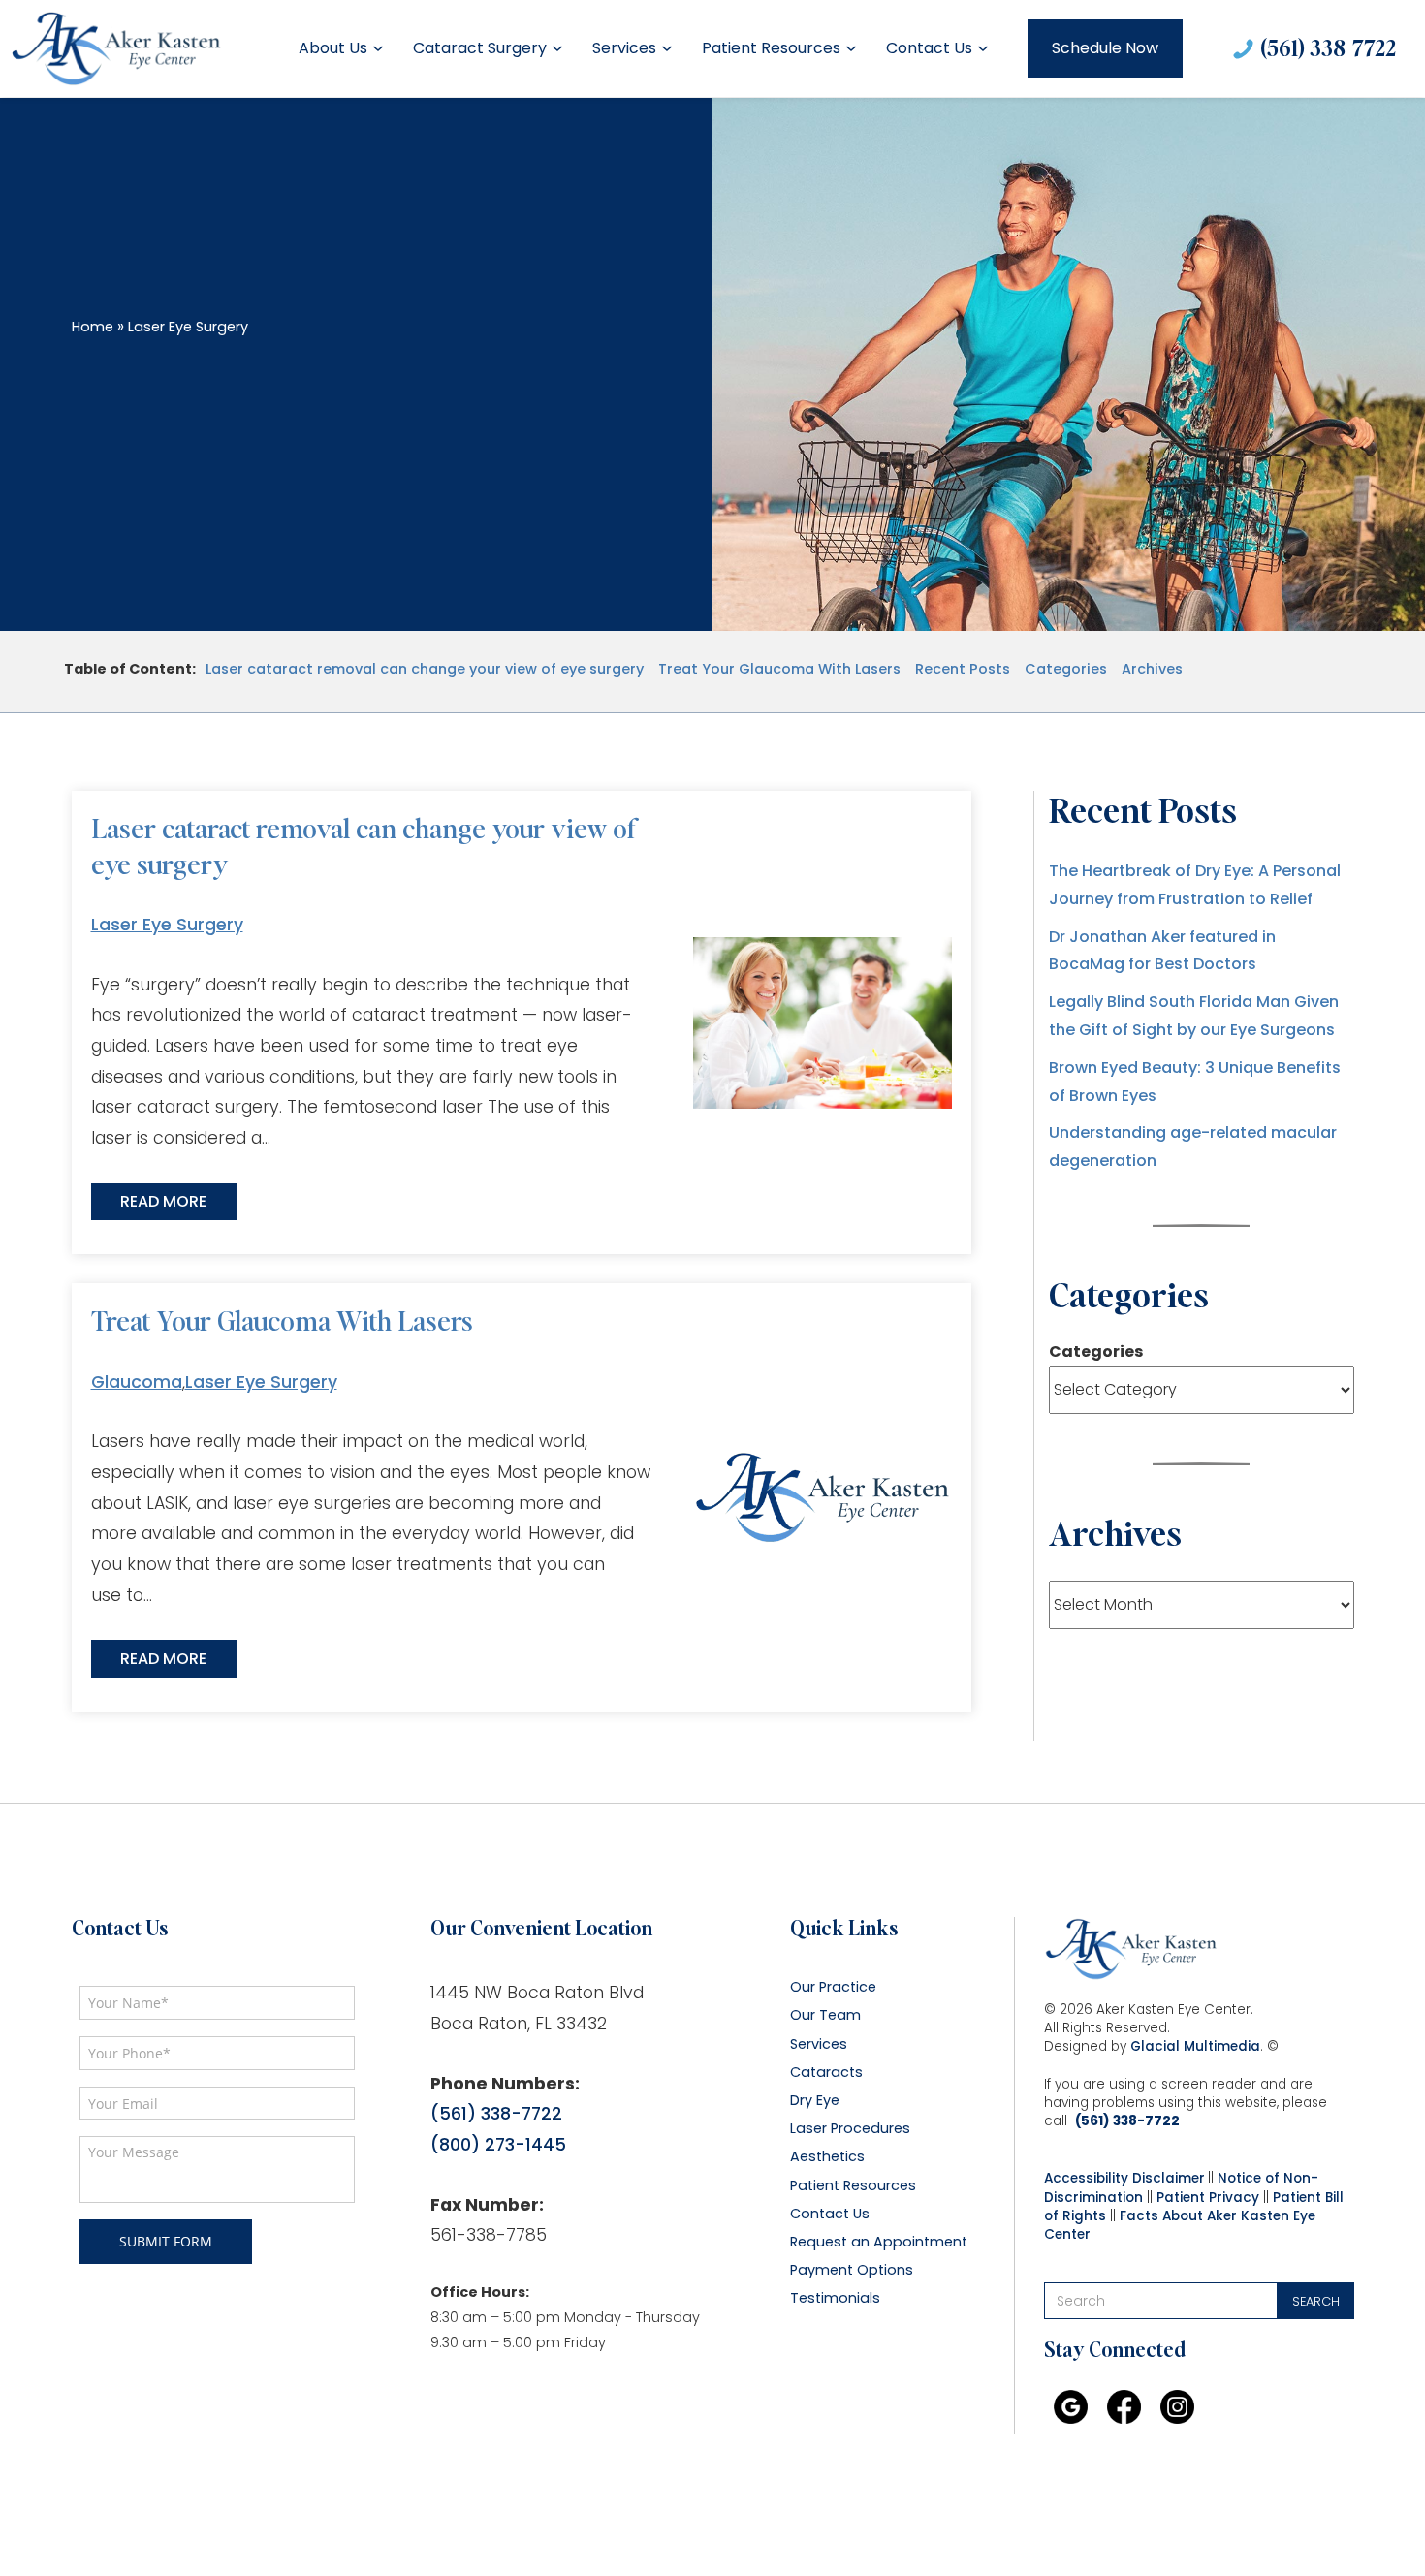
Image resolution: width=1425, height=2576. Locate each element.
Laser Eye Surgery (167, 925)
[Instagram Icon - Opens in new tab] (1177, 2407)
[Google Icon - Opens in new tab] (1071, 2407)
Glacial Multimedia (1195, 2046)
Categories (1066, 669)
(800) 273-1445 (498, 2145)
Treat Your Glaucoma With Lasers (779, 669)
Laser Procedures (850, 2129)
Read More (163, 1201)
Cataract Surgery (480, 48)
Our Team (825, 2015)
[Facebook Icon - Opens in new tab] (1124, 2407)
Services (624, 48)
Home (93, 327)
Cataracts (826, 2073)
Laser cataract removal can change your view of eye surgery (425, 669)
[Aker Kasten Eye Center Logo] (1131, 1949)
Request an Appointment (879, 2242)
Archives (1152, 669)
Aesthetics (827, 2157)
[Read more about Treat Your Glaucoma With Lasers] (822, 1497)
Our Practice (833, 1987)
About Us (333, 48)
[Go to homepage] (116, 48)
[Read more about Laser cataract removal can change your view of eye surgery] (822, 1023)
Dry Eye (815, 2101)
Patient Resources (771, 48)
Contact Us (929, 48)
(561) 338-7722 (1328, 47)
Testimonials (835, 2298)
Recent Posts (963, 669)
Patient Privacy (1208, 2198)
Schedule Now (1105, 48)
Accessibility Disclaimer (1124, 2178)
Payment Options (852, 2270)
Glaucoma (137, 1382)
